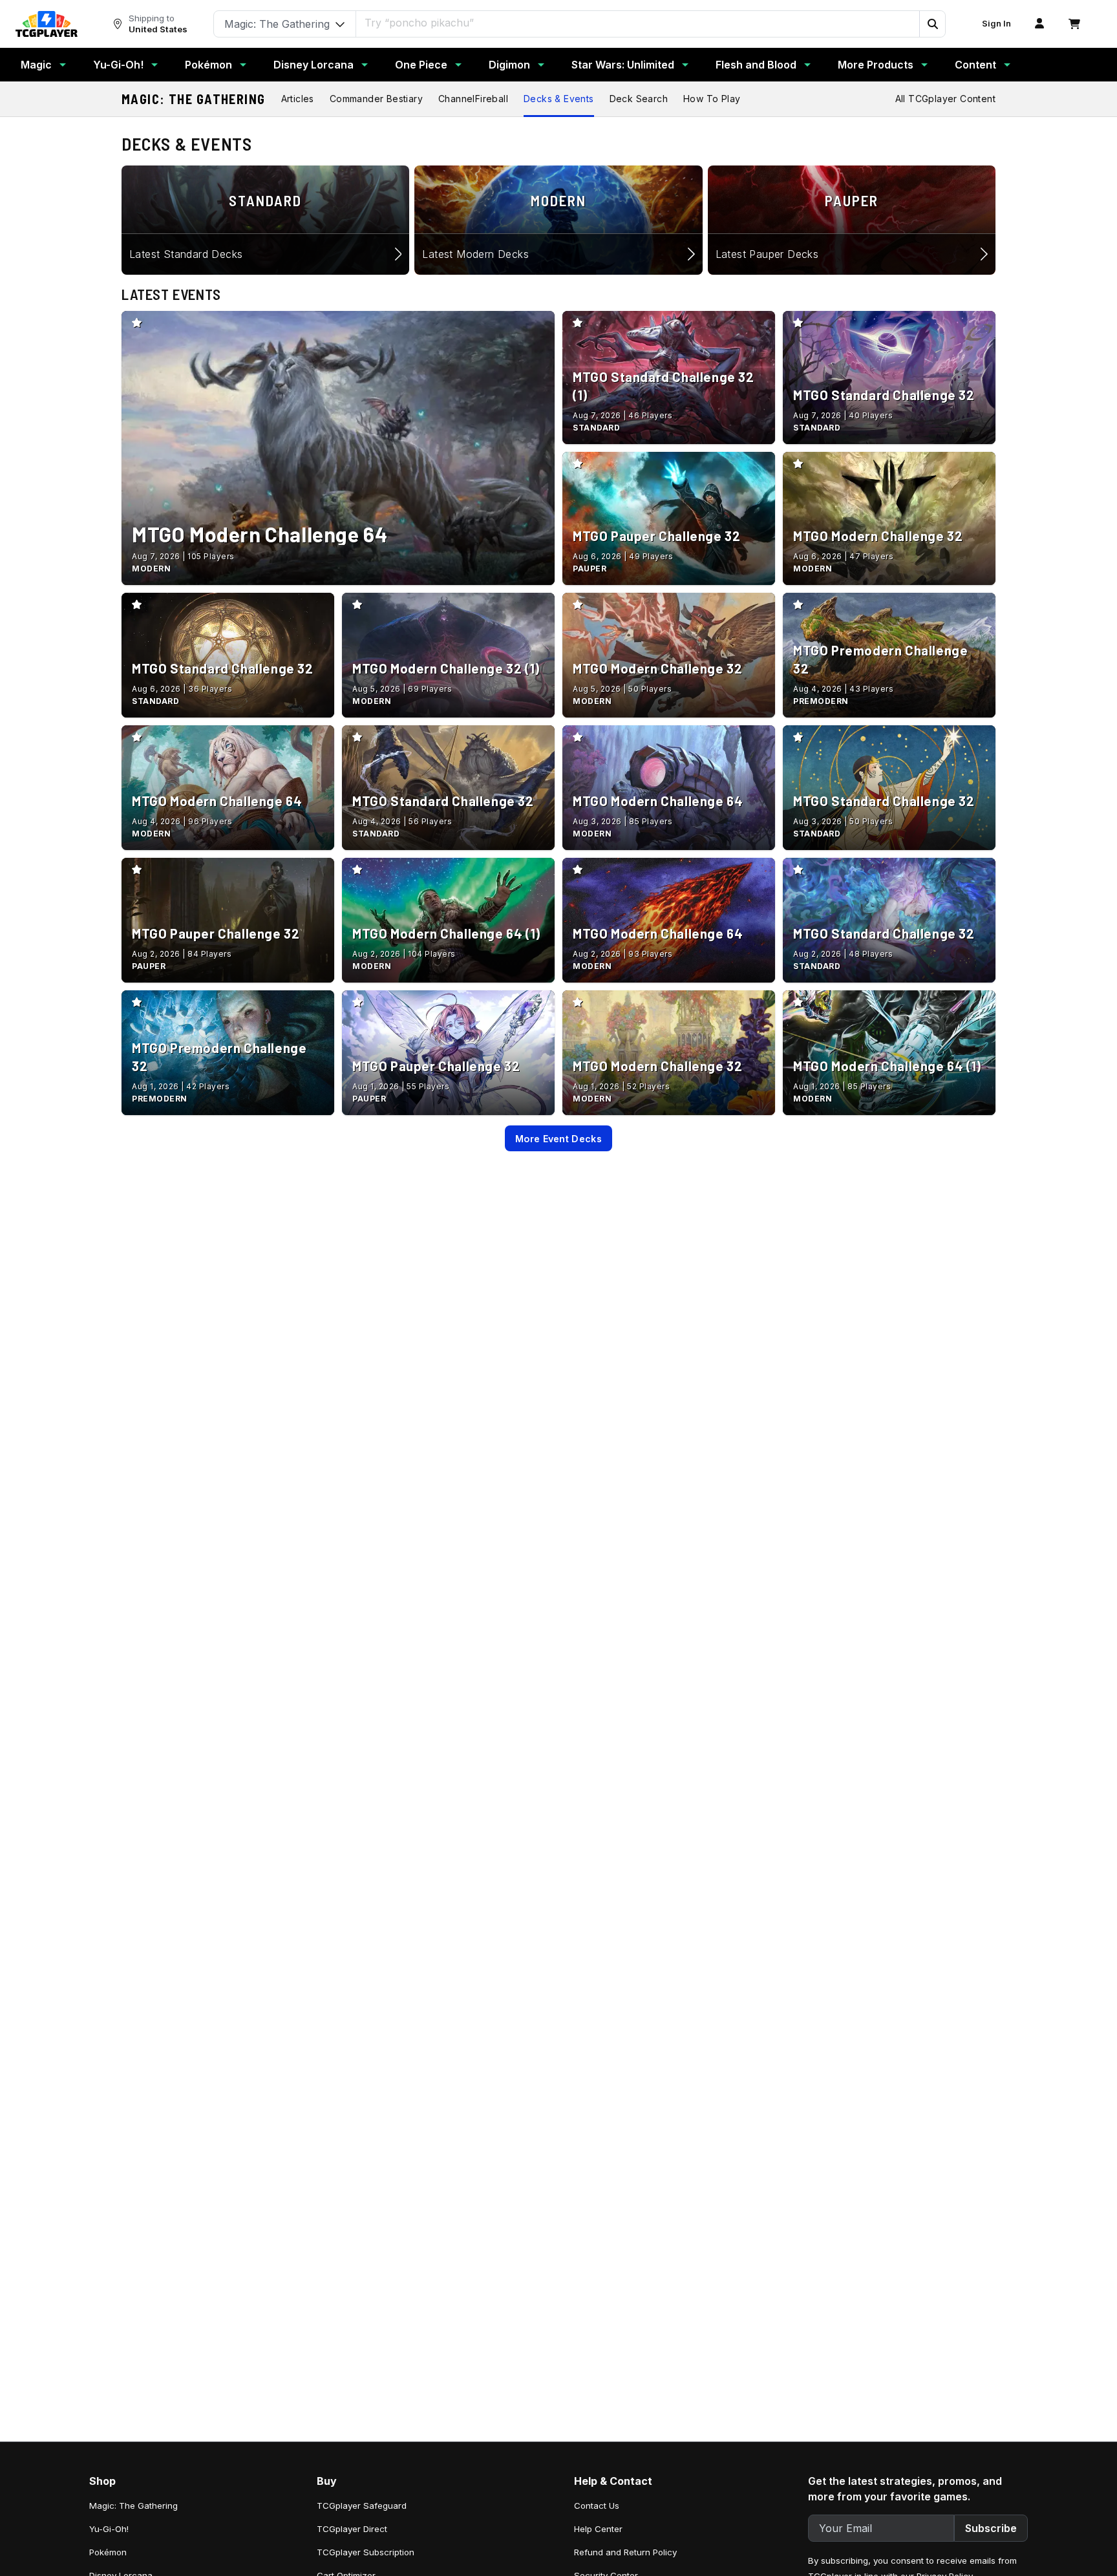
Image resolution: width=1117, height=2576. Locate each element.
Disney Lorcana (314, 65)
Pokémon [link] (108, 2552)
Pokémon (208, 65)
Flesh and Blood (756, 65)
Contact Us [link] (597, 2506)
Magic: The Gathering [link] (133, 2506)
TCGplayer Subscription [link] (366, 2552)
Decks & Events (559, 99)
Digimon (509, 65)
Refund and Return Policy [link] (625, 2552)
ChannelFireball (473, 99)
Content (975, 65)
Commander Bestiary (376, 99)
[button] (932, 24)
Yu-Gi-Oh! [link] (109, 2529)
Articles (298, 99)
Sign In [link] (996, 24)
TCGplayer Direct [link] (352, 2529)
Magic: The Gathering (194, 99)
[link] (47, 24)
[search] (638, 23)
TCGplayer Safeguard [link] (362, 2506)
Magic (36, 65)
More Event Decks (558, 1139)
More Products (876, 65)
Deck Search (639, 99)
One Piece (421, 65)
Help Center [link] (598, 2529)
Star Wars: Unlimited (623, 65)
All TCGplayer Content (945, 99)
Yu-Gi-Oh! (118, 65)
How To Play (712, 99)
